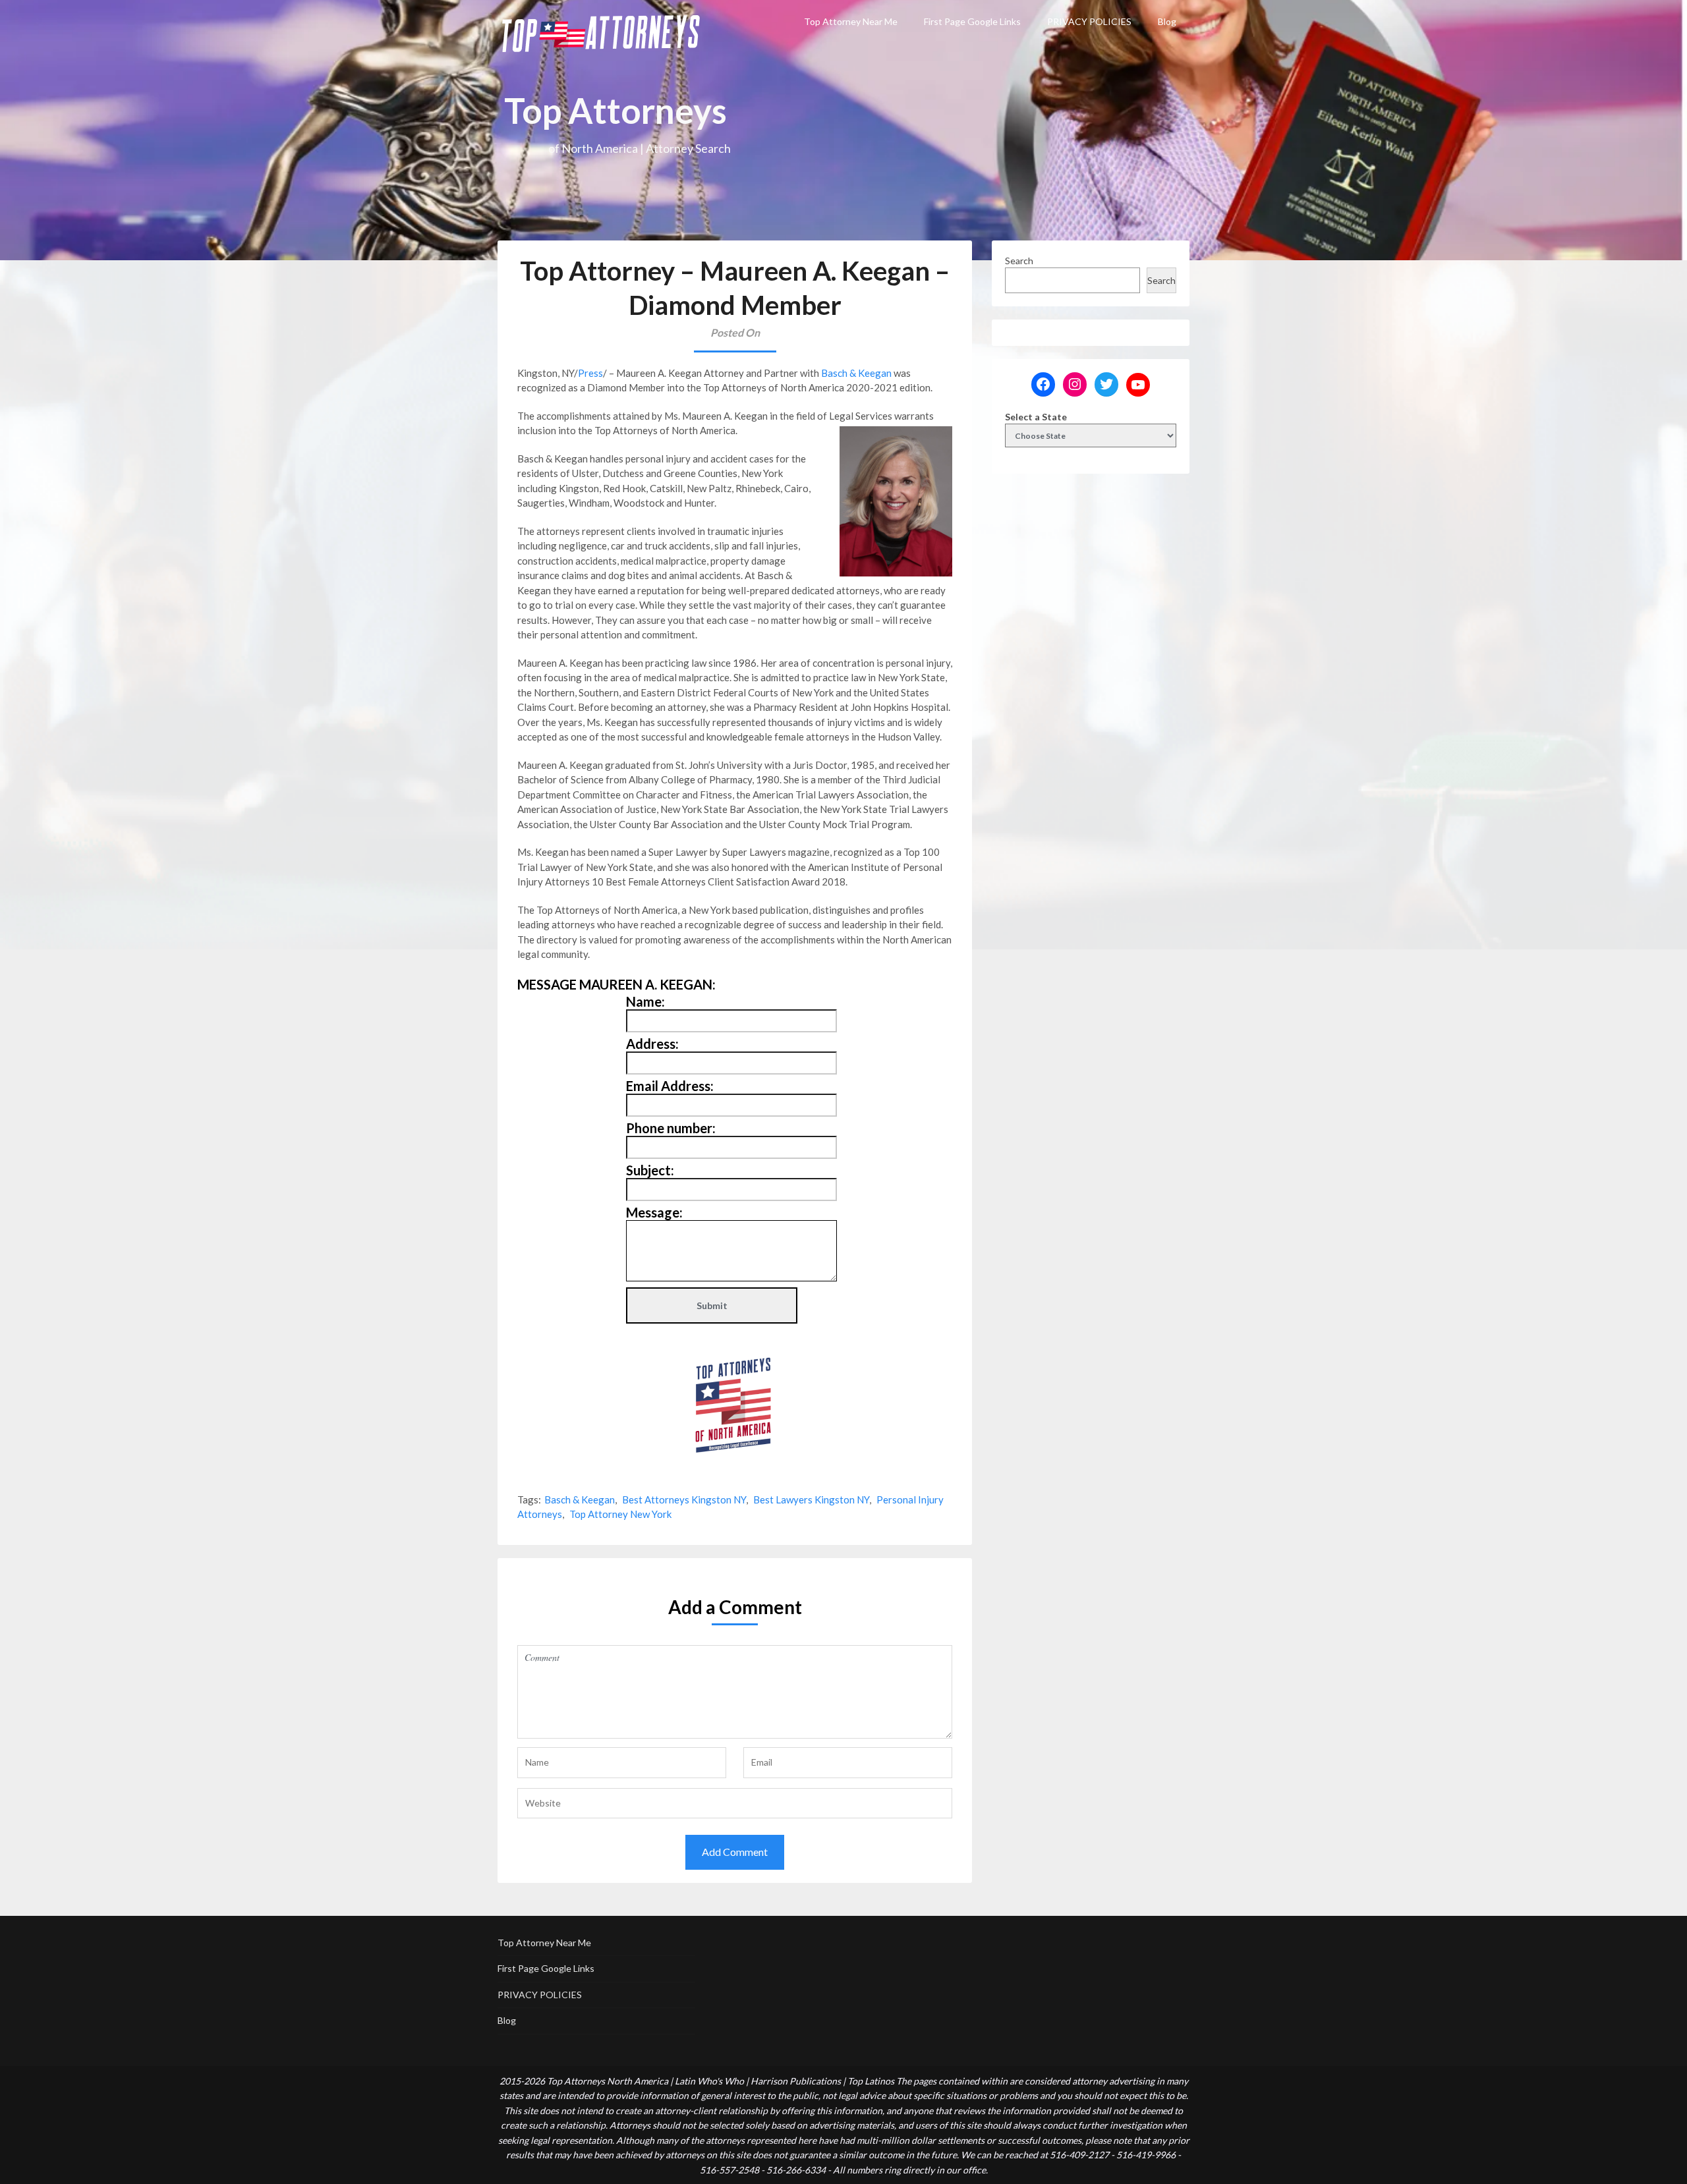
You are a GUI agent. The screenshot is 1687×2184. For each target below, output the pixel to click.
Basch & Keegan (856, 373)
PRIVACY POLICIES (1089, 21)
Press (590, 373)
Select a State (1036, 417)
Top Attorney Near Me (851, 21)
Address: (652, 1044)
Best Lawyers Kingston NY (811, 1499)
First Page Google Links (972, 21)
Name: (645, 1001)
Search (1019, 261)
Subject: (650, 1170)
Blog (1167, 21)
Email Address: (670, 1086)
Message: (654, 1212)
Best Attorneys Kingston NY (684, 1499)
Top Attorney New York (620, 1514)
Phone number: (671, 1128)
